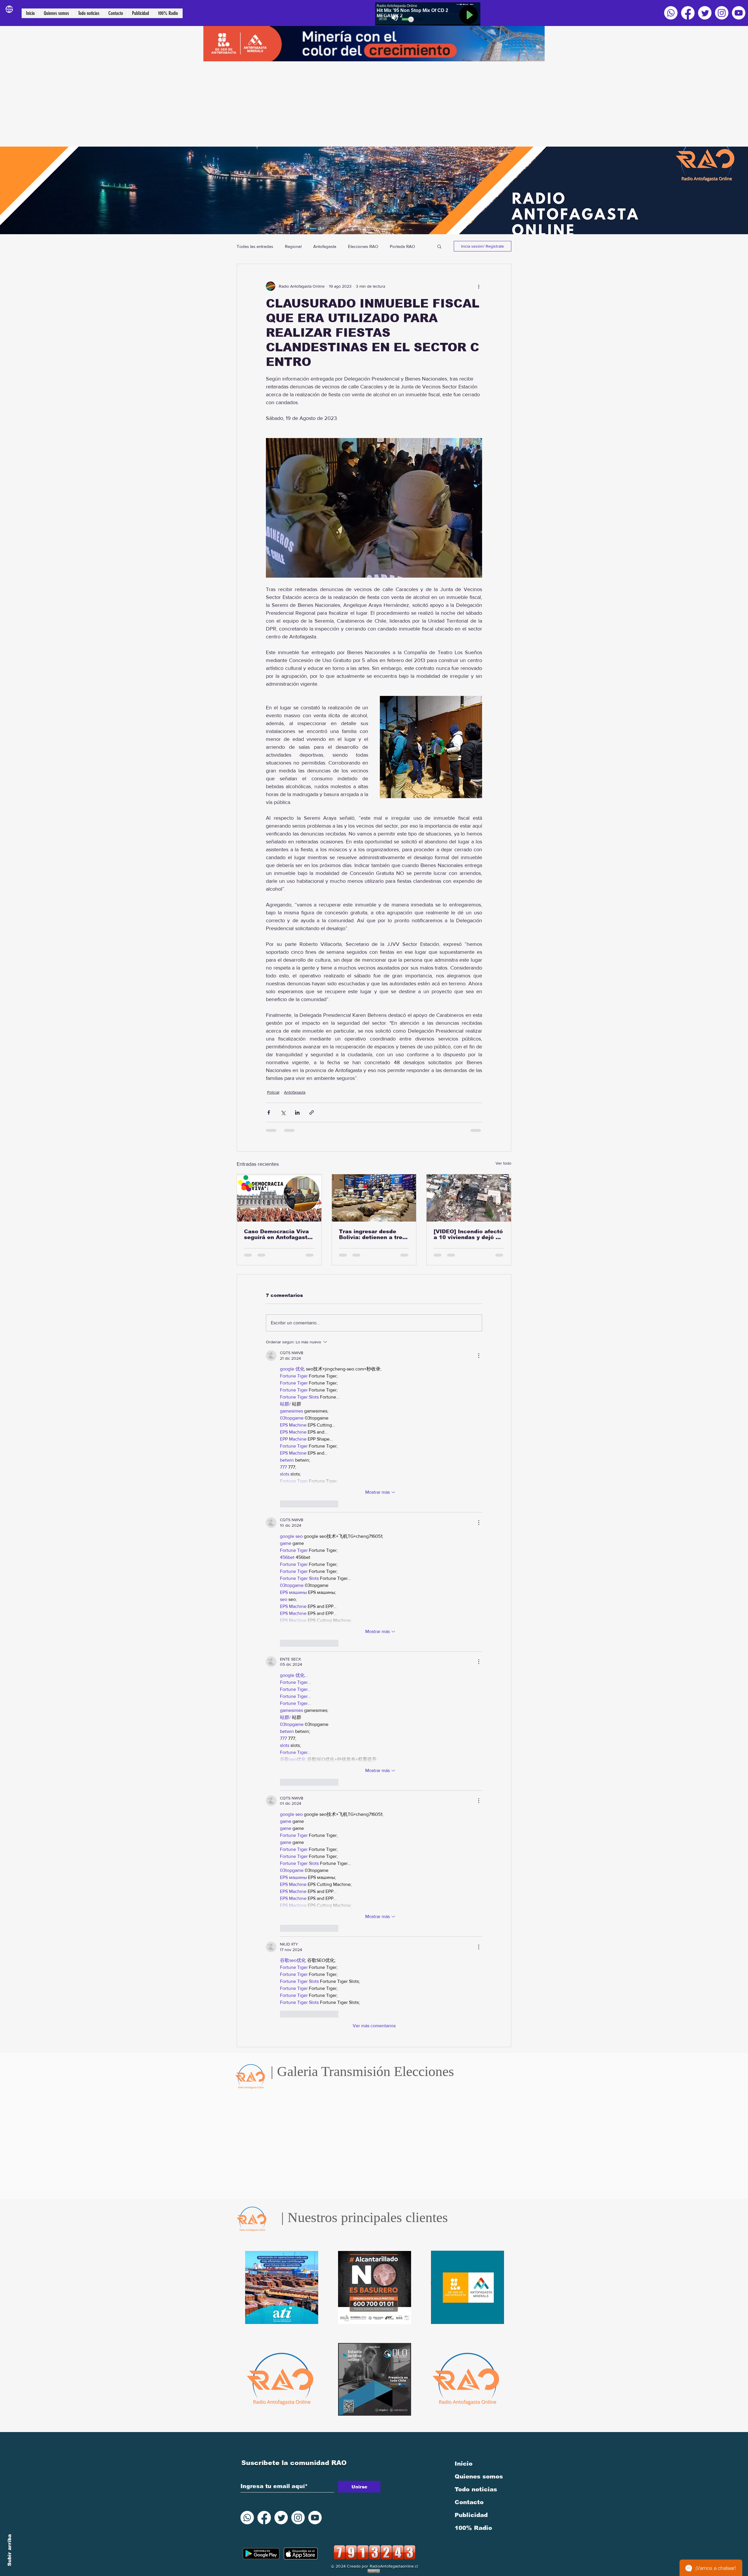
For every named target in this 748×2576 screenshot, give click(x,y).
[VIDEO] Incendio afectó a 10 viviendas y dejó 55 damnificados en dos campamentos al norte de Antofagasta (468, 1234)
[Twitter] (705, 13)
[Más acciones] (479, 286)
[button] (439, 246)
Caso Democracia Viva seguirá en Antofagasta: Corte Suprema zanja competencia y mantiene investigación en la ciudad (278, 1234)
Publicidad (471, 1824)
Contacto (469, 1811)
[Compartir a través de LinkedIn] (297, 1112)
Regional (293, 246)
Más (394, 246)
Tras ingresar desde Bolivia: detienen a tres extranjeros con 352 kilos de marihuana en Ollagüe (372, 1234)
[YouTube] (739, 13)
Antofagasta (325, 246)
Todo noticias (476, 1798)
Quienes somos (479, 1785)
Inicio (464, 1773)
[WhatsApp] (671, 13)
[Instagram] (722, 13)
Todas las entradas (255, 246)
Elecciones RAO (363, 246)
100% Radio (473, 1837)
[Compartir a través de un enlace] (312, 1112)
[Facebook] (688, 13)
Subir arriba (9, 2550)
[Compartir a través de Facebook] (269, 1112)
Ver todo (503, 1163)
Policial (273, 1092)
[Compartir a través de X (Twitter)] (283, 1112)
